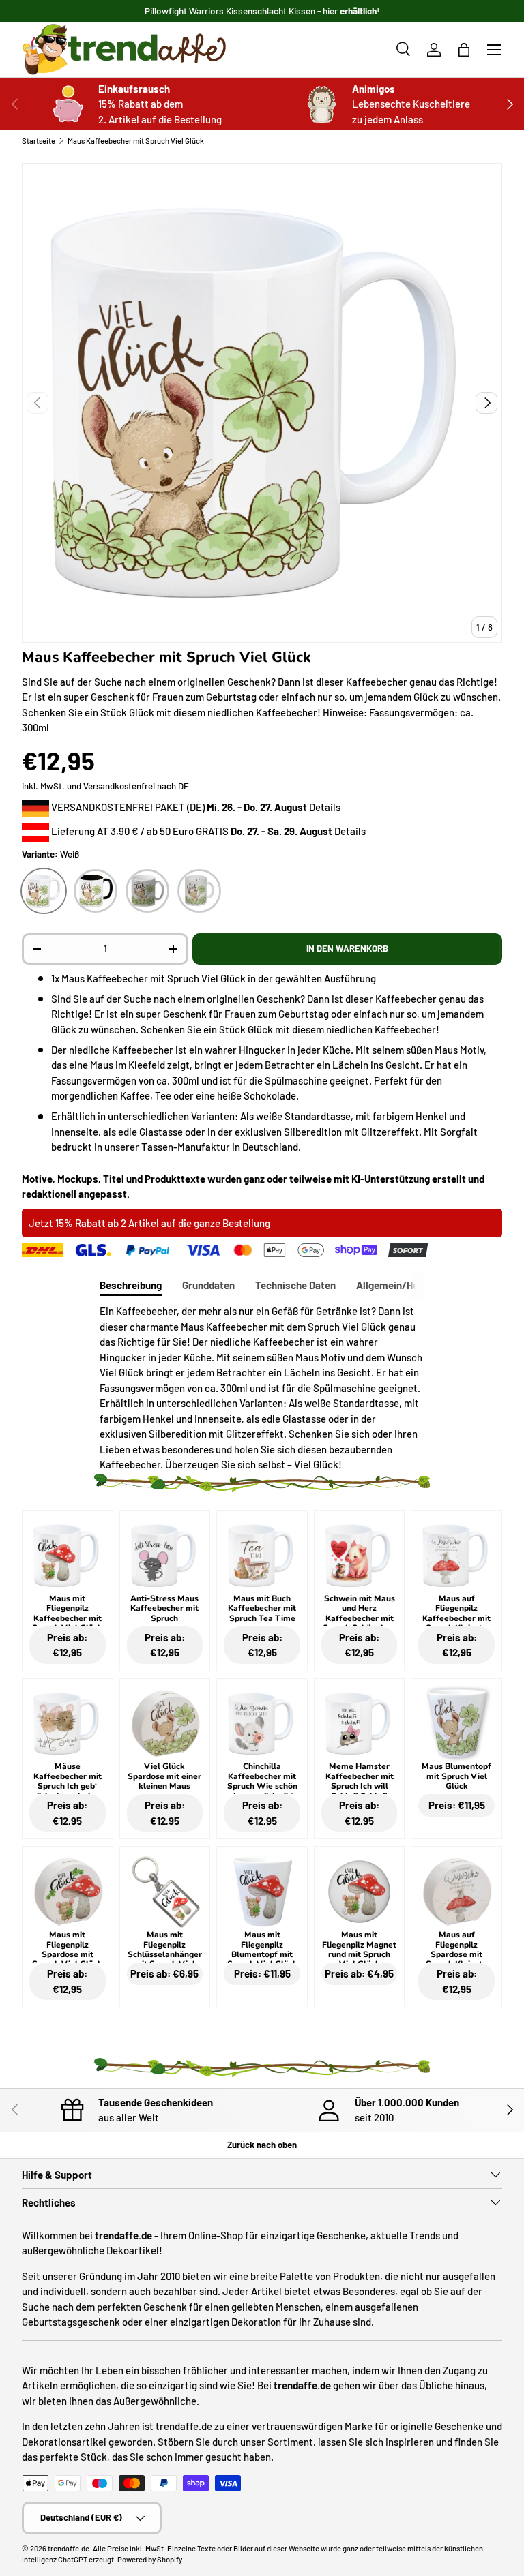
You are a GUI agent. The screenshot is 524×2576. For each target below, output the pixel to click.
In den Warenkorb (347, 948)
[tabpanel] (262, 1388)
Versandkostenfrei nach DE (136, 786)
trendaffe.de (69, 2548)
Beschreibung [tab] (131, 1285)
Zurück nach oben (262, 2145)
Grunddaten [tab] (208, 1285)
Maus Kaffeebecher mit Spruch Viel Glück (136, 141)
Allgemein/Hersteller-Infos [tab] (418, 1285)
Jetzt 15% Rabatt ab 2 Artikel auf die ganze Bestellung (149, 1223)
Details (325, 807)
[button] (464, 50)
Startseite (39, 141)
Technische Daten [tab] (295, 1285)
